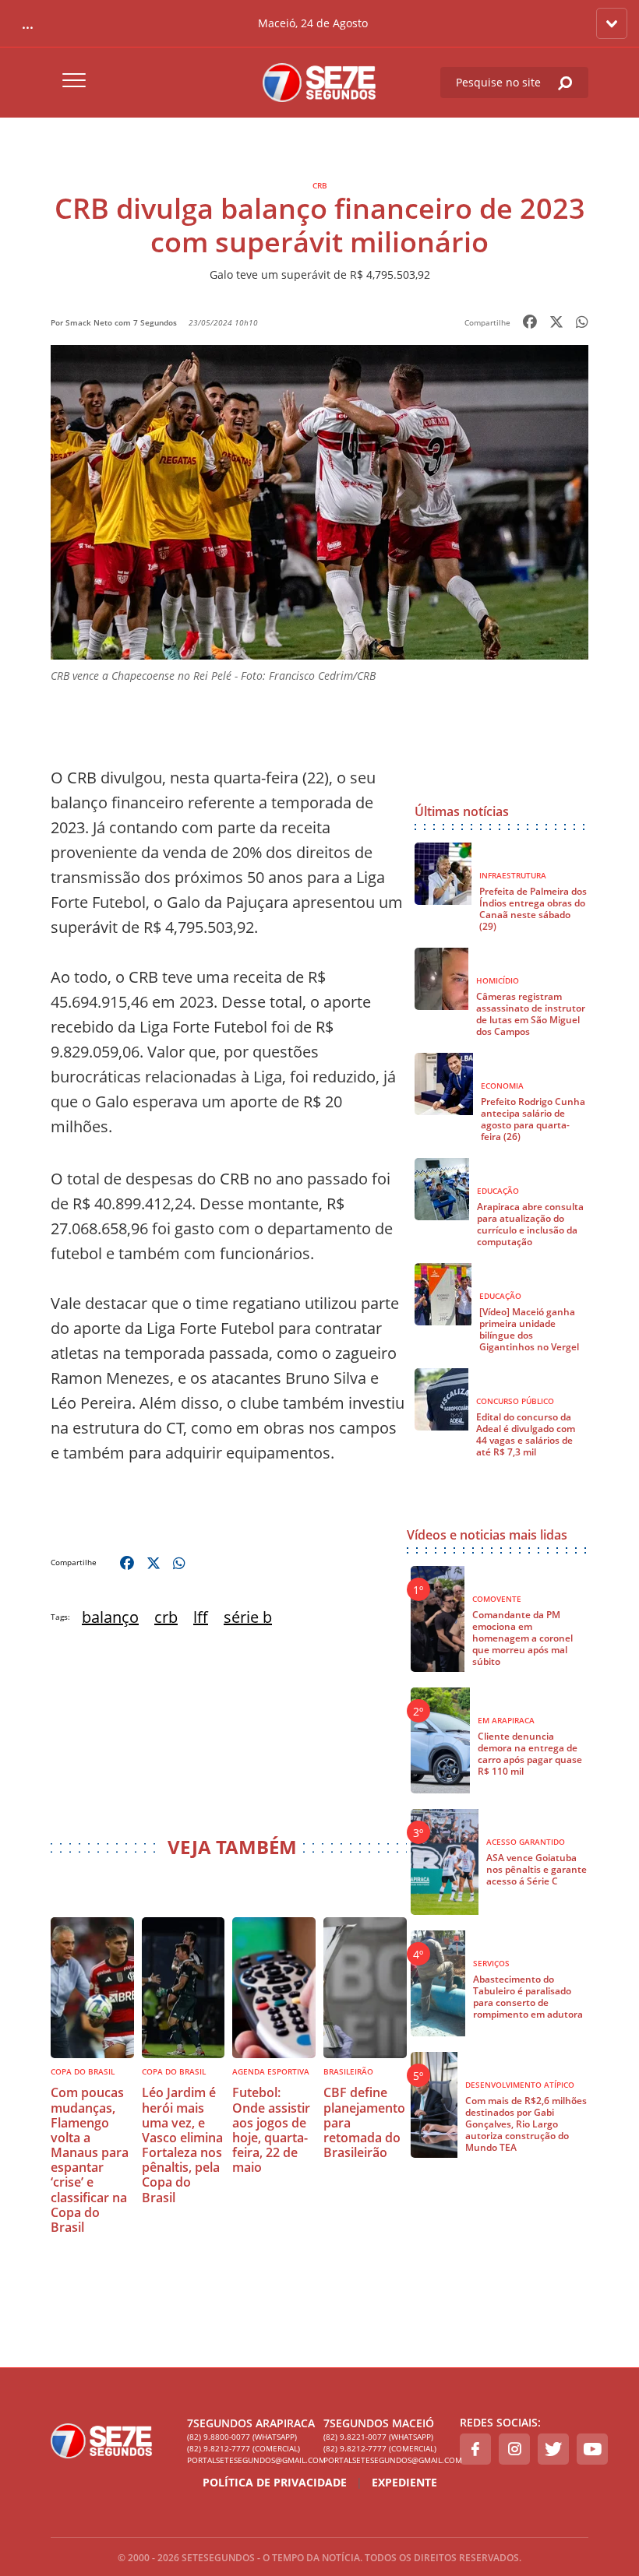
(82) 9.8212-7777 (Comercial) (244, 2448)
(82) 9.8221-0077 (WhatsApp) (378, 2437)
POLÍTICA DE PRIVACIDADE (275, 2482)
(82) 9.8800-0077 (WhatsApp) (242, 2437)
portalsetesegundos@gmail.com (251, 2460)
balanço (110, 1617)
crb (166, 1617)
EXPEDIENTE (404, 2482)
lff (201, 1617)
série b (248, 1617)
